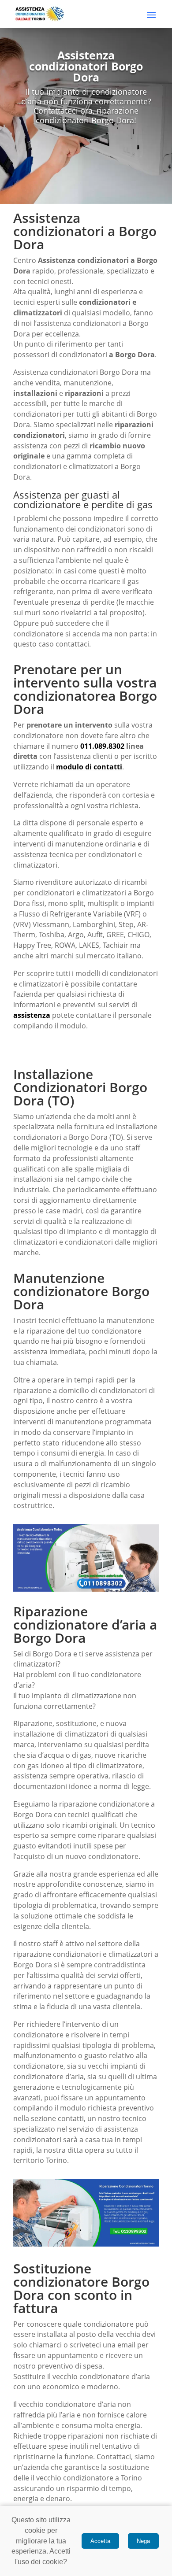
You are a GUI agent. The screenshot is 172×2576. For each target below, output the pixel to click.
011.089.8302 (102, 746)
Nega (143, 2541)
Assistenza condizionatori (83, 260)
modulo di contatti (89, 767)
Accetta (100, 2541)
